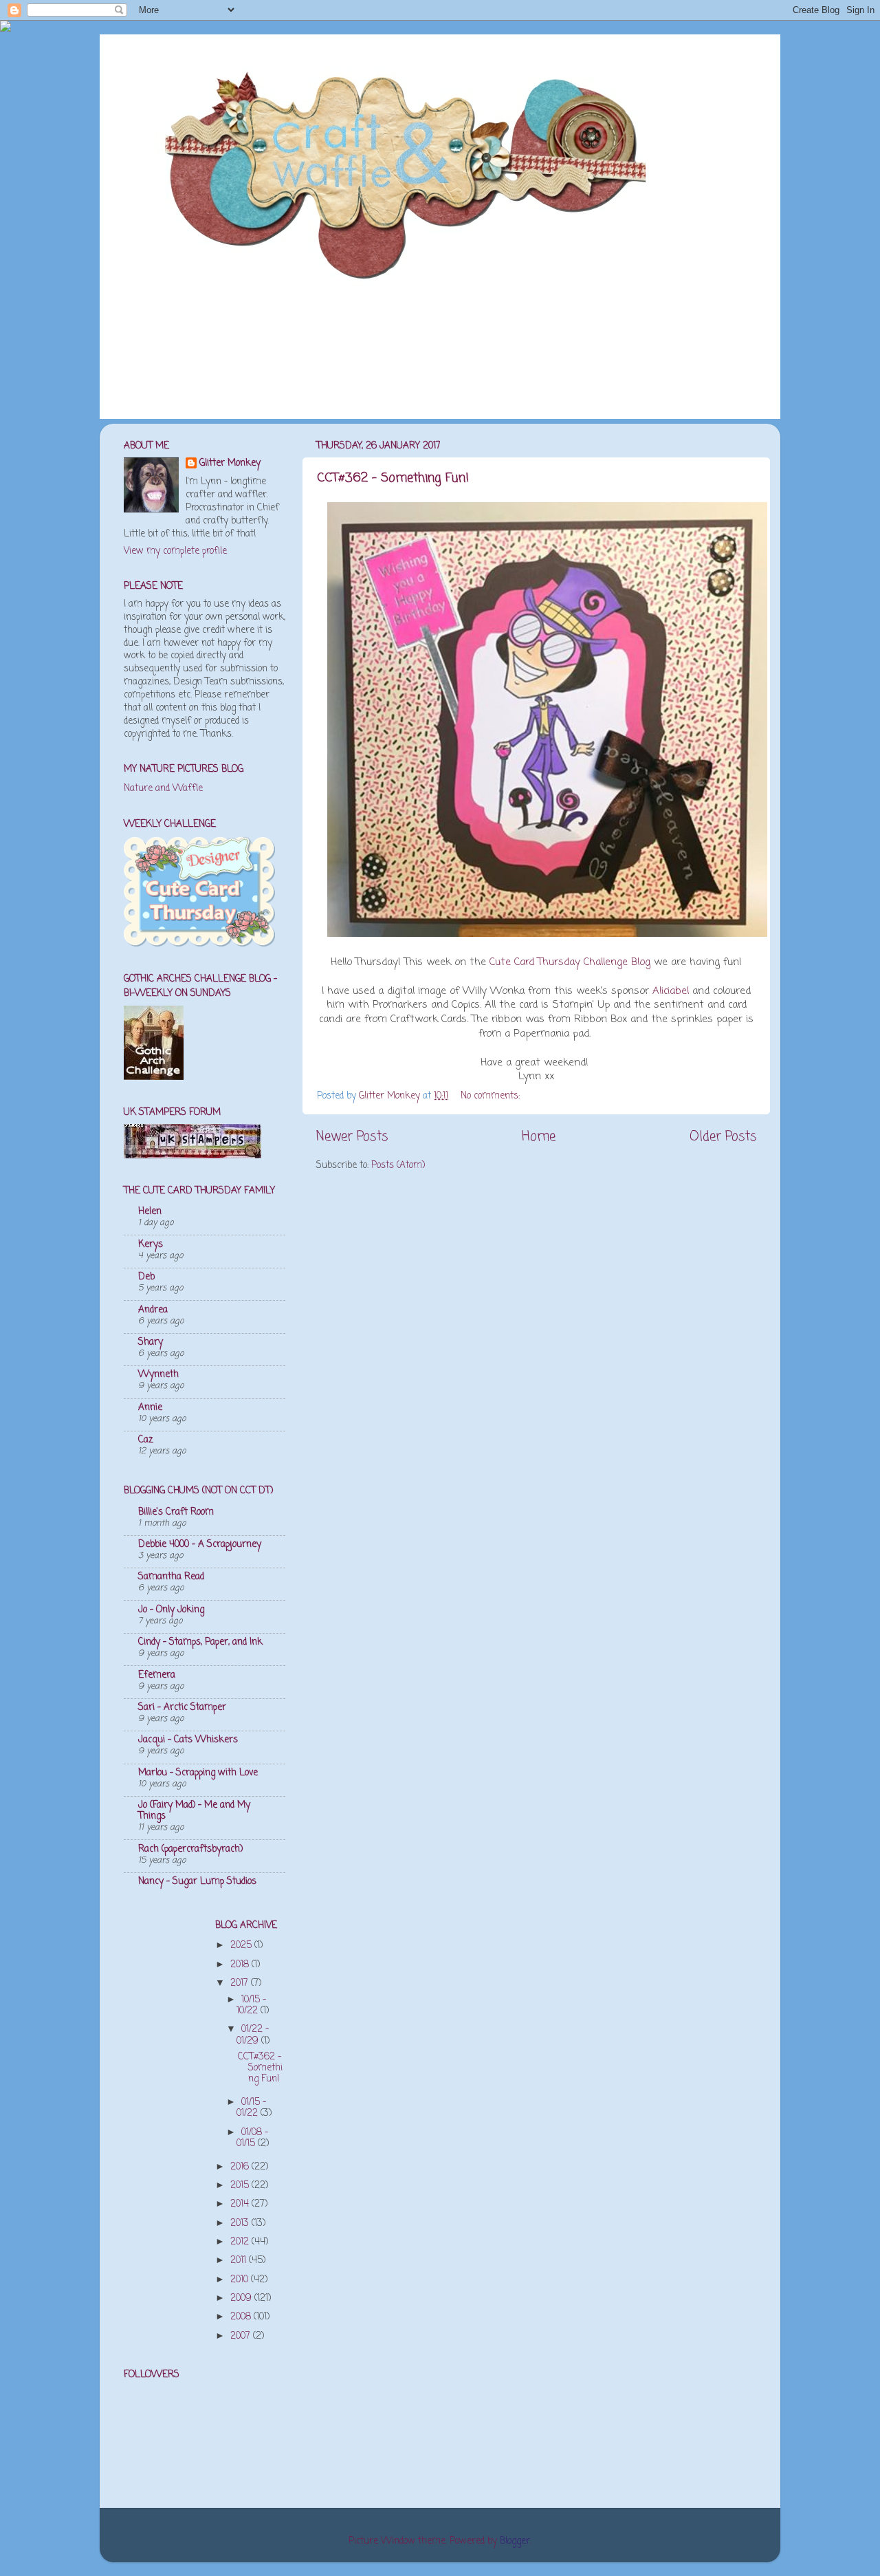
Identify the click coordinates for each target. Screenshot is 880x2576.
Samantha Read (171, 1577)
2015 (241, 2186)
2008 (242, 2317)
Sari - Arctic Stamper (182, 1708)
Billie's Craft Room (176, 1512)
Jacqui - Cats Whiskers (188, 1740)
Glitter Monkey (230, 464)
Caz (146, 1440)
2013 (241, 2223)
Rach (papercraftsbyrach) (190, 1849)
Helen (150, 1212)
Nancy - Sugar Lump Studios (197, 1882)
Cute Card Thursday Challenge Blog (570, 962)
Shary (151, 1342)
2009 (242, 2298)
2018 (241, 1965)
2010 (241, 2280)
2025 (242, 1946)
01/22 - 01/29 (253, 2035)
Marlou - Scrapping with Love (198, 1773)
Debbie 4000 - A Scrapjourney (200, 1545)
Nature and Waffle (163, 789)
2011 (240, 2261)
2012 (241, 2242)
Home (539, 1137)
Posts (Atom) (398, 1166)
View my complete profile (175, 551)
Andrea (153, 1310)
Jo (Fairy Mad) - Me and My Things (194, 1811)
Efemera (157, 1675)
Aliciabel (671, 991)
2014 (241, 2204)
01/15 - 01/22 (251, 2108)
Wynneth (158, 1375)
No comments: (492, 1096)
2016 (241, 2167)
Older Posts (723, 1137)
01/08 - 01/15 (252, 2138)
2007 (242, 2336)
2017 (241, 1983)
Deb (146, 1277)
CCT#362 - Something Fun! (393, 478)
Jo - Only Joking (171, 1610)
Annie (150, 1408)
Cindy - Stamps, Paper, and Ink (200, 1642)
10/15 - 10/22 (251, 2005)
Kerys (151, 1245)
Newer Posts (352, 1137)
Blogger (515, 2541)
